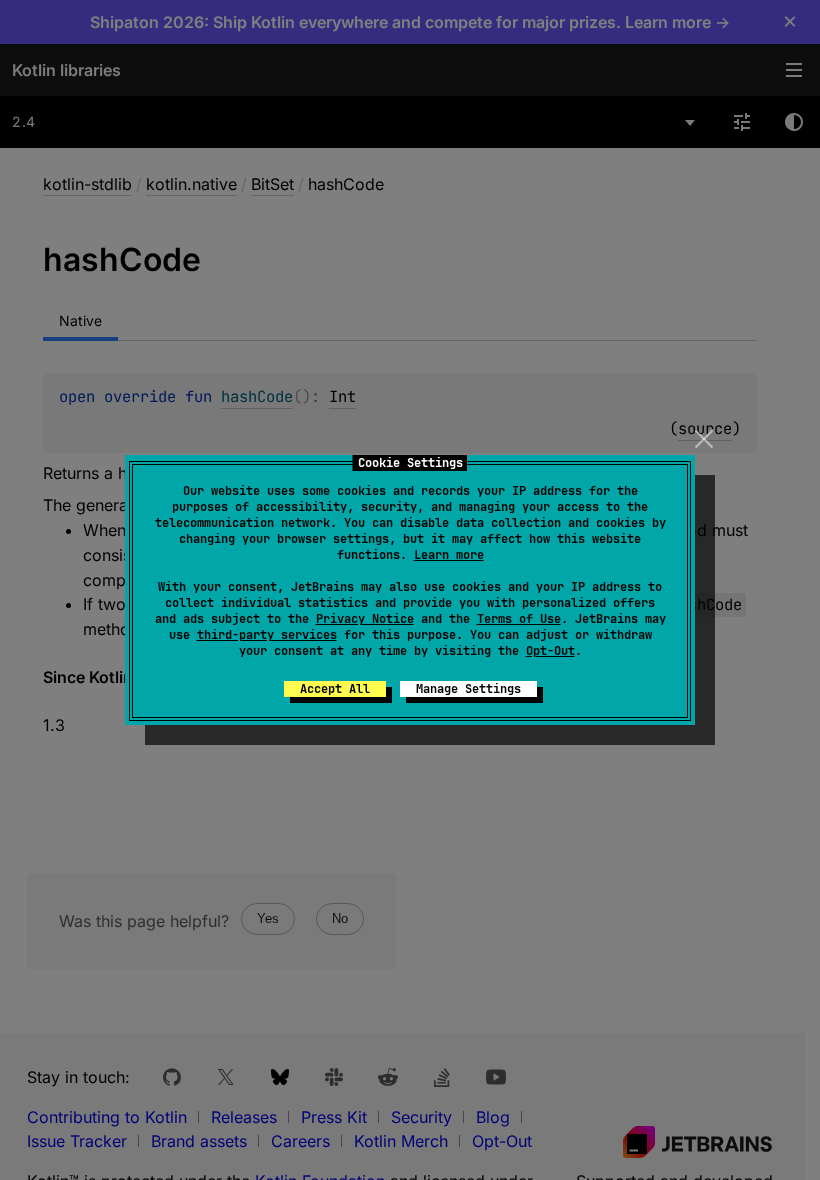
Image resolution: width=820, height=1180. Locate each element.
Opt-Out (550, 651)
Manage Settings (468, 689)
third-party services (267, 635)
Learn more (449, 555)
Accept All (335, 689)
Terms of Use (519, 619)
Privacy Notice (365, 619)
